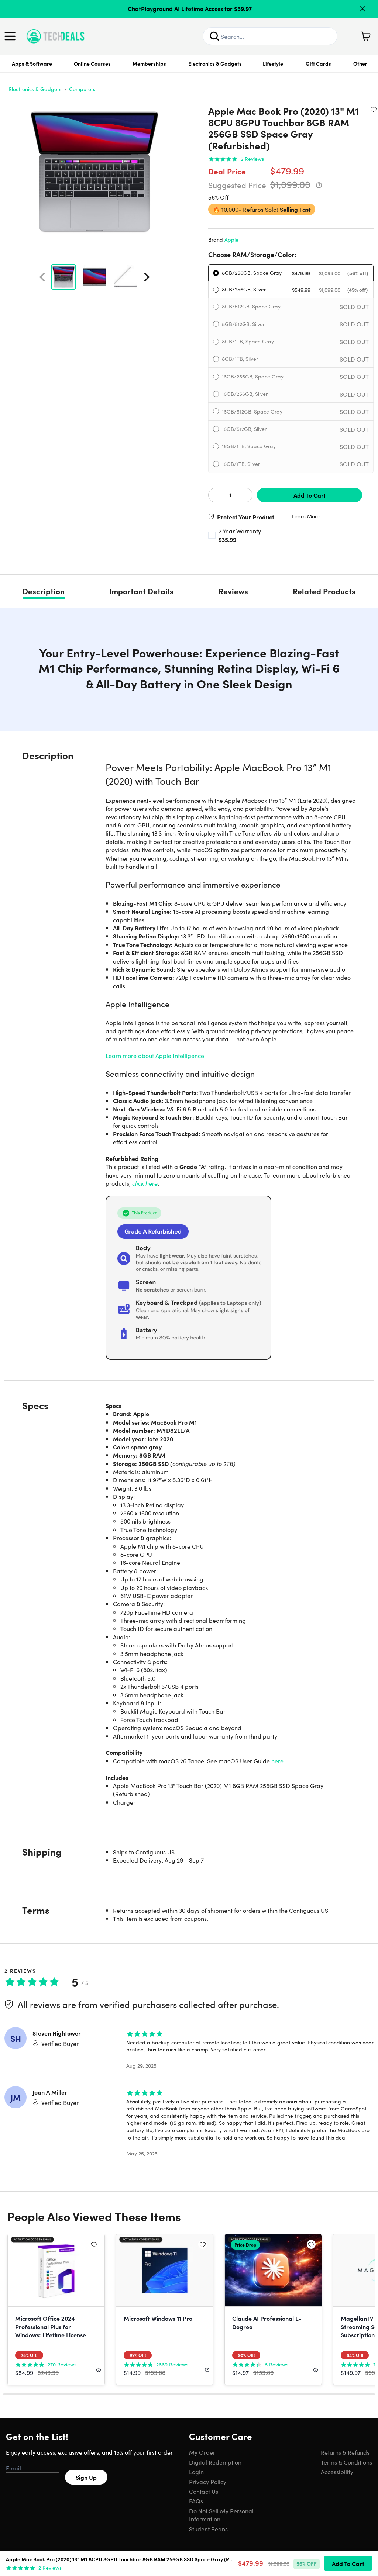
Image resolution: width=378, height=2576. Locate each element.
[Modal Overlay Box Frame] (189, 1288)
